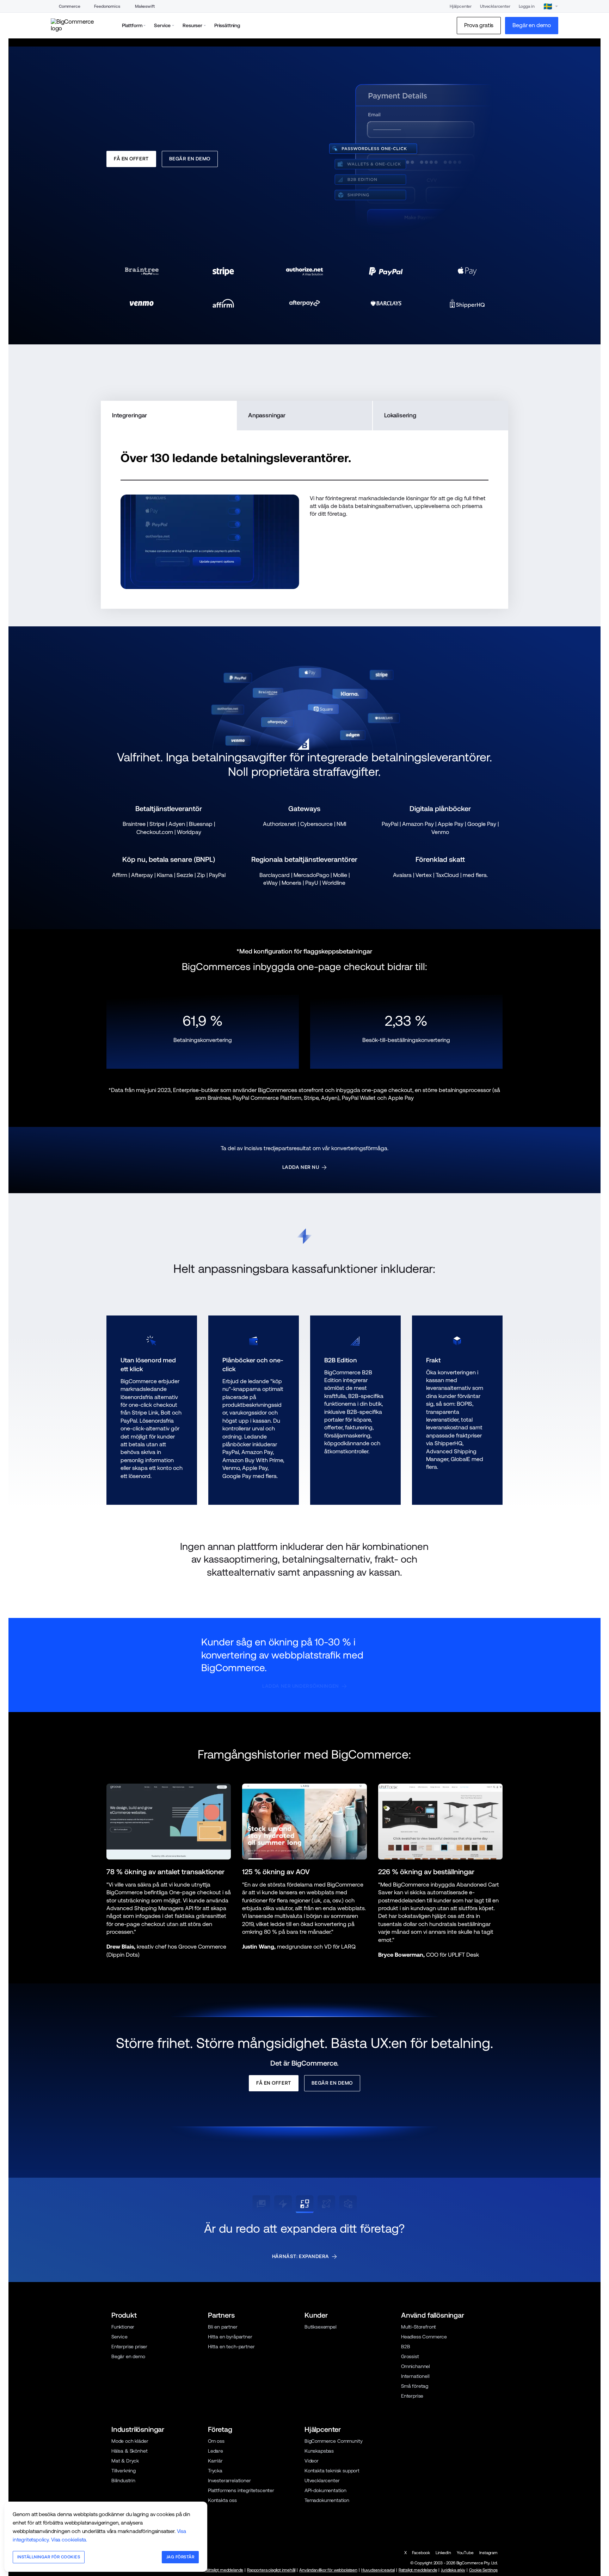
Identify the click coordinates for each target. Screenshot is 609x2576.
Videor (312, 2529)
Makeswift (145, 6)
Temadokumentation (327, 2569)
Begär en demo (128, 2425)
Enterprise (412, 2465)
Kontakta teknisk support (332, 2539)
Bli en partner (223, 2396)
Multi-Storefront (419, 2396)
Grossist (410, 2425)
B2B (406, 2415)
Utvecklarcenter (495, 6)
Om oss (216, 2510)
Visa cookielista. (69, 2540)
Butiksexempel (321, 2396)
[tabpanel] (304, 588)
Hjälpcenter (461, 6)
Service (119, 2405)
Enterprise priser (129, 2415)
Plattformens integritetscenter (241, 2559)
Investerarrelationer (229, 2549)
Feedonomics (107, 6)
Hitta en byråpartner (230, 2405)
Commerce (70, 6)
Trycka (215, 2539)
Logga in (527, 6)
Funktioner (123, 2396)
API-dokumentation (325, 2559)
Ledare (216, 2520)
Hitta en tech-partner (231, 2415)
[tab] (168, 484)
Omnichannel (416, 2435)
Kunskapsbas (319, 2520)
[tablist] (304, 484)
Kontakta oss (222, 2569)
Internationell (415, 2445)
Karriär (215, 2529)
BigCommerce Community (333, 2510)
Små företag (415, 2455)
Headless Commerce (424, 2405)
